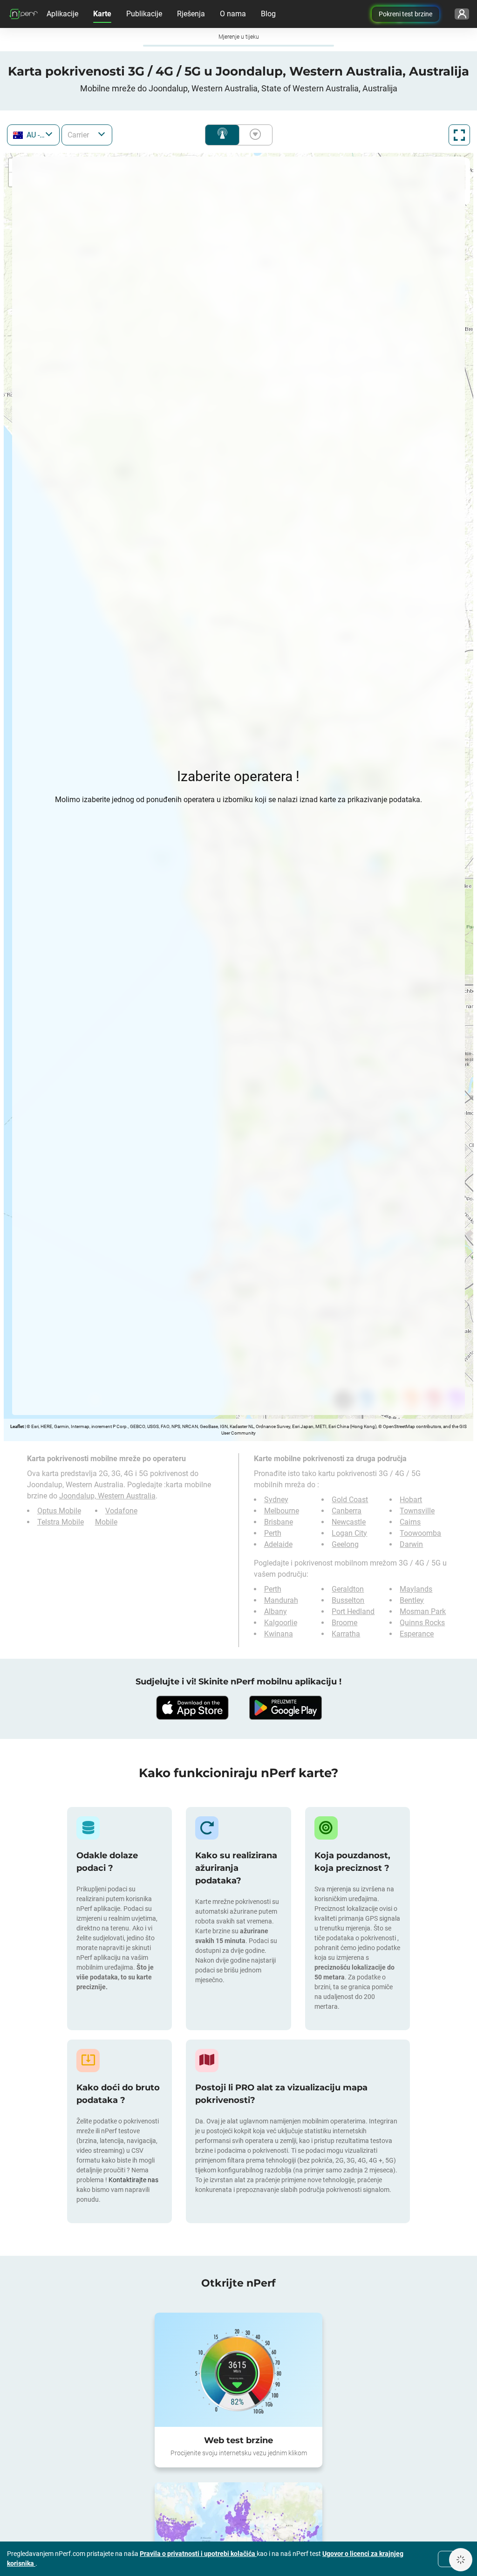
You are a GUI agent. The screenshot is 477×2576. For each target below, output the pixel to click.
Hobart (411, 1500)
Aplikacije (62, 14)
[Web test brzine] (238, 2370)
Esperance (417, 1634)
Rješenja (191, 14)
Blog (268, 14)
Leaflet (17, 1426)
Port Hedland (353, 1611)
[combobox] (33, 135)
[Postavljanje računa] (462, 14)
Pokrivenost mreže (222, 135)
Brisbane (279, 1522)
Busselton (348, 1600)
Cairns (410, 1522)
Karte (102, 14)
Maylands (416, 1589)
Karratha (346, 1634)
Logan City (349, 1533)
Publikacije (144, 14)
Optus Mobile (59, 1511)
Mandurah (281, 1600)
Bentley (412, 1600)
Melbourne (282, 1511)
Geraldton (348, 1589)
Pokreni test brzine (405, 14)
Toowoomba (420, 1533)
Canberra (347, 1511)
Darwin (411, 1544)
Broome (344, 1623)
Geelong (345, 1544)
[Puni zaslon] (459, 135)
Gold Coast (350, 1500)
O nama (233, 14)
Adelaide (278, 1544)
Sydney (276, 1500)
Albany (276, 1611)
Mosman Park (423, 1611)
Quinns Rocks (422, 1623)
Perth (273, 1533)
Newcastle (349, 1522)
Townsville (417, 1511)
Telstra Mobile (61, 1522)
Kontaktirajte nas (133, 2180)
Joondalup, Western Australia (107, 1496)
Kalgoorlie (281, 1623)
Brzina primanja (253, 135)
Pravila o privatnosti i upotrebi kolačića (198, 2554)
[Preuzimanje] (192, 1708)
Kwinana (279, 1634)
